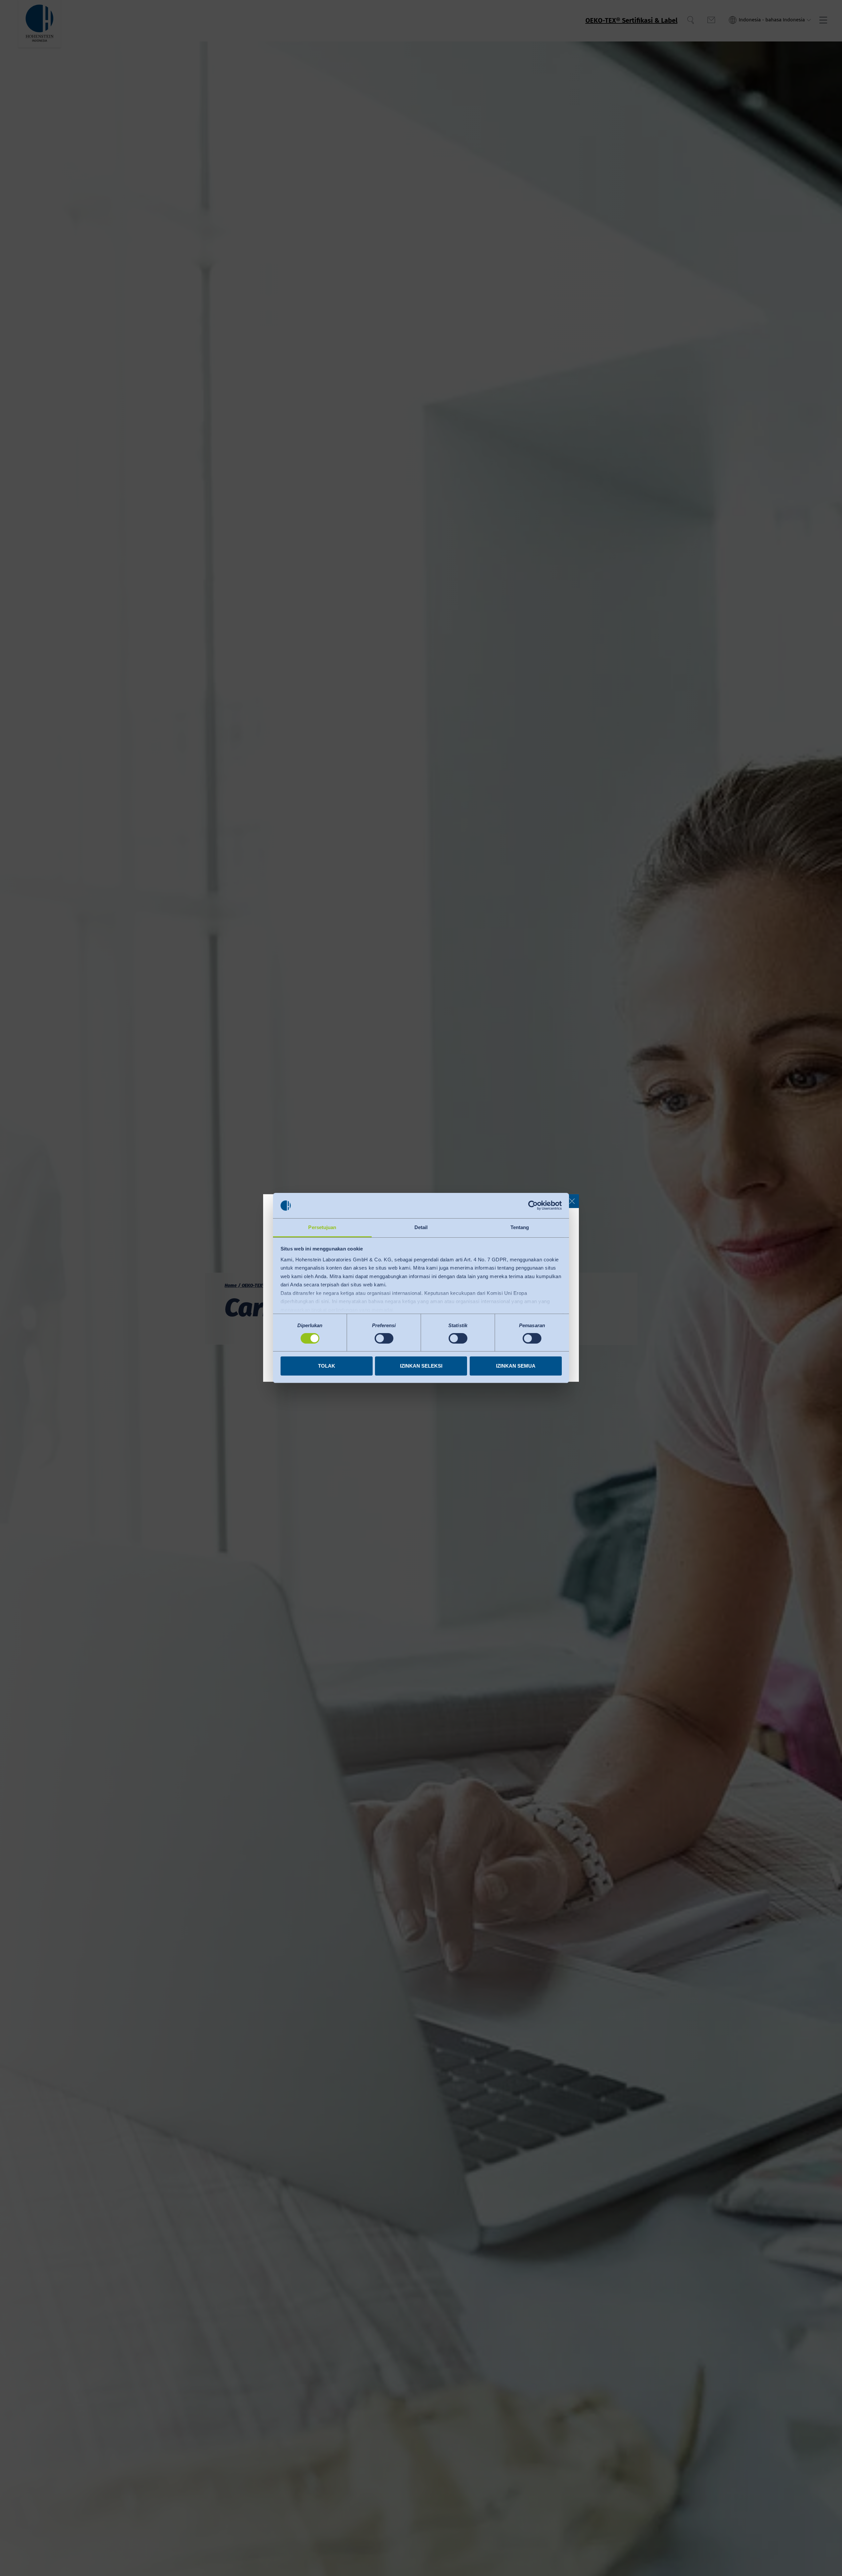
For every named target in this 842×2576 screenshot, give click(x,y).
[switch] (384, 1338)
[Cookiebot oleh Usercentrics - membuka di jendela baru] (533, 1205)
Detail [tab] (421, 1227)
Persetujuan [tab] (322, 1227)
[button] (572, 1201)
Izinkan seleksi (421, 1366)
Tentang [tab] (520, 1227)
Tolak (327, 1366)
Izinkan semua (516, 1366)
